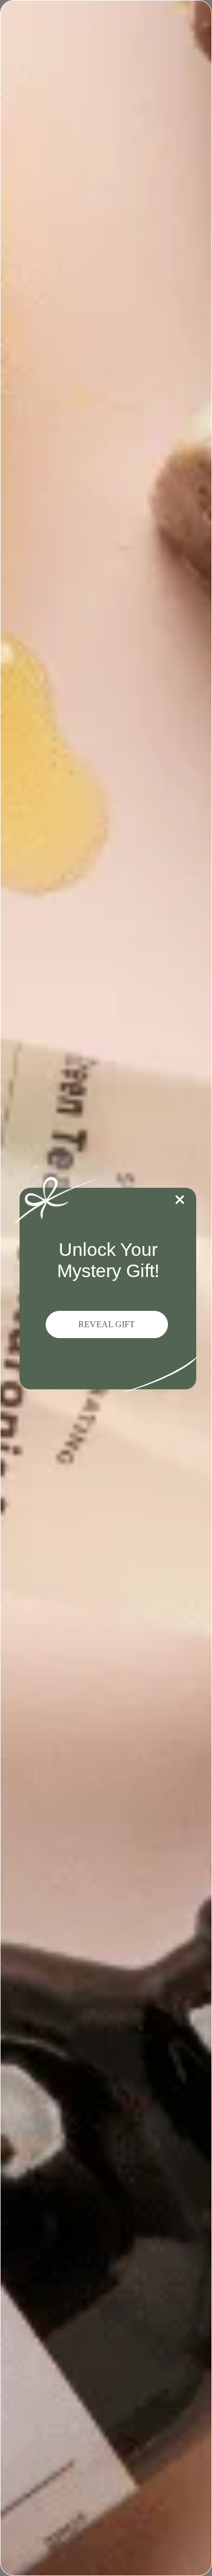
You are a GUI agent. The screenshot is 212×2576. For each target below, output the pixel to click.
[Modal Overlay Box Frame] (106, 1288)
